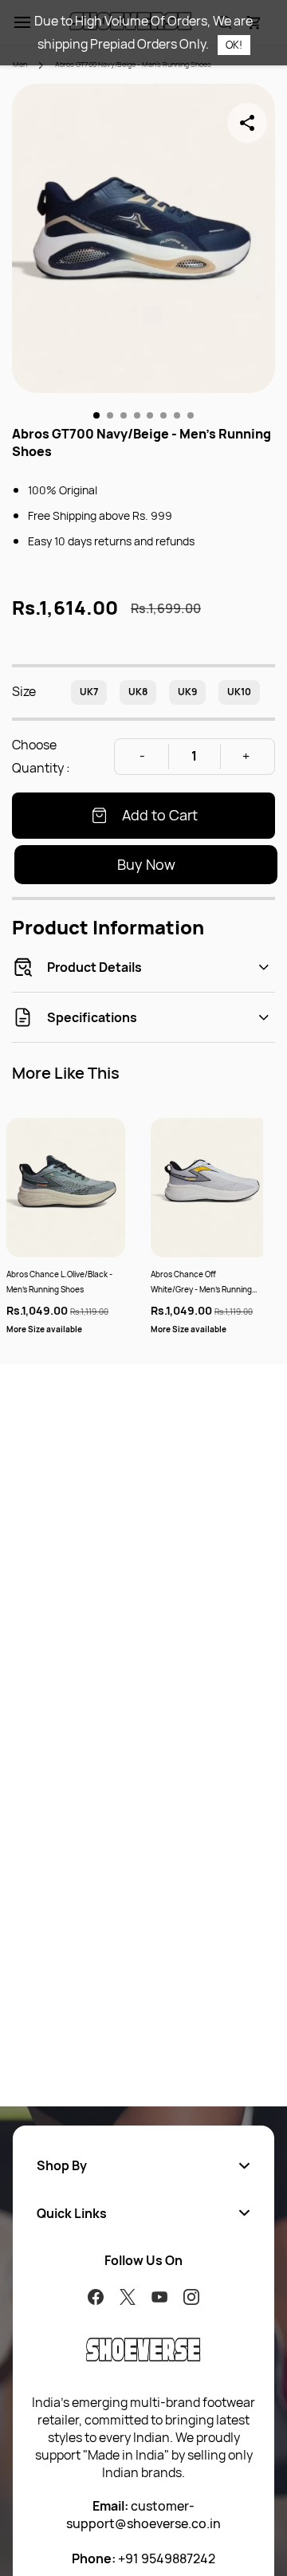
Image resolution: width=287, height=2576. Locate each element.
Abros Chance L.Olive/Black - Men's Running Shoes (59, 1282)
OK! (234, 45)
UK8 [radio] (138, 692)
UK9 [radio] (187, 692)
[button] (143, 2165)
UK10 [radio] (239, 692)
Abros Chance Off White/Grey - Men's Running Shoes (201, 1283)
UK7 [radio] (89, 692)
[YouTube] (159, 2297)
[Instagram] (191, 2297)
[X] (128, 2297)
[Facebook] (96, 2297)
